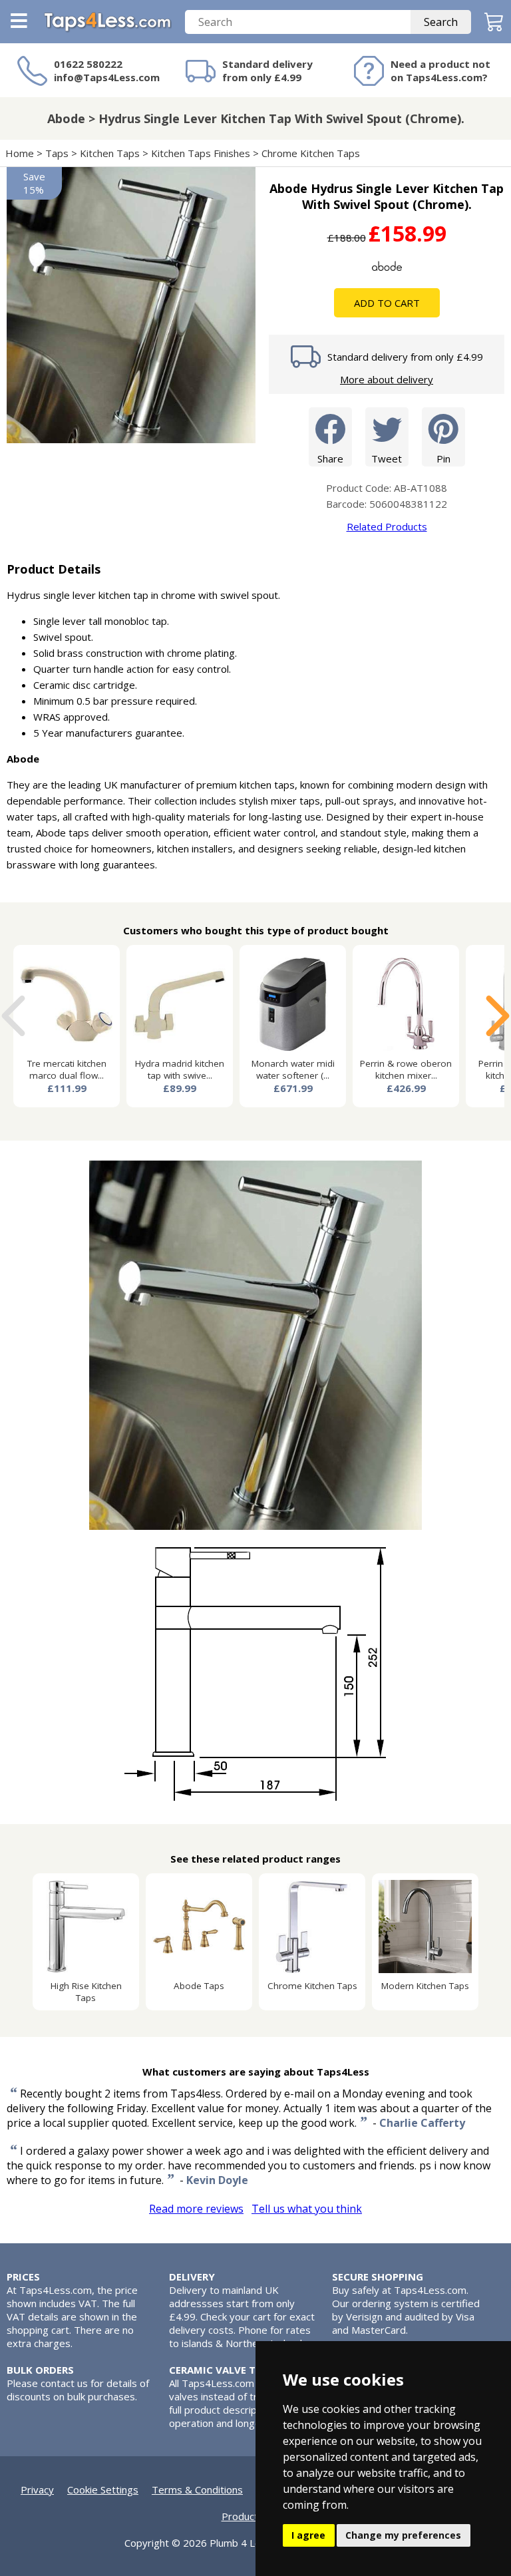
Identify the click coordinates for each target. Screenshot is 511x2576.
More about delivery (387, 379)
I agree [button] (308, 2535)
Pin (443, 459)
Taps (57, 153)
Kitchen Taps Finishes (201, 153)
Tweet (387, 459)
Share (330, 459)
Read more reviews (196, 2209)
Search (441, 22)
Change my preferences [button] (403, 2535)
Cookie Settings (103, 2489)
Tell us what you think (307, 2209)
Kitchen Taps (110, 153)
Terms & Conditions (197, 2489)
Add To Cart (387, 303)
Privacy (37, 2489)
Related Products (387, 526)
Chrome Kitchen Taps (311, 153)
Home (20, 153)
